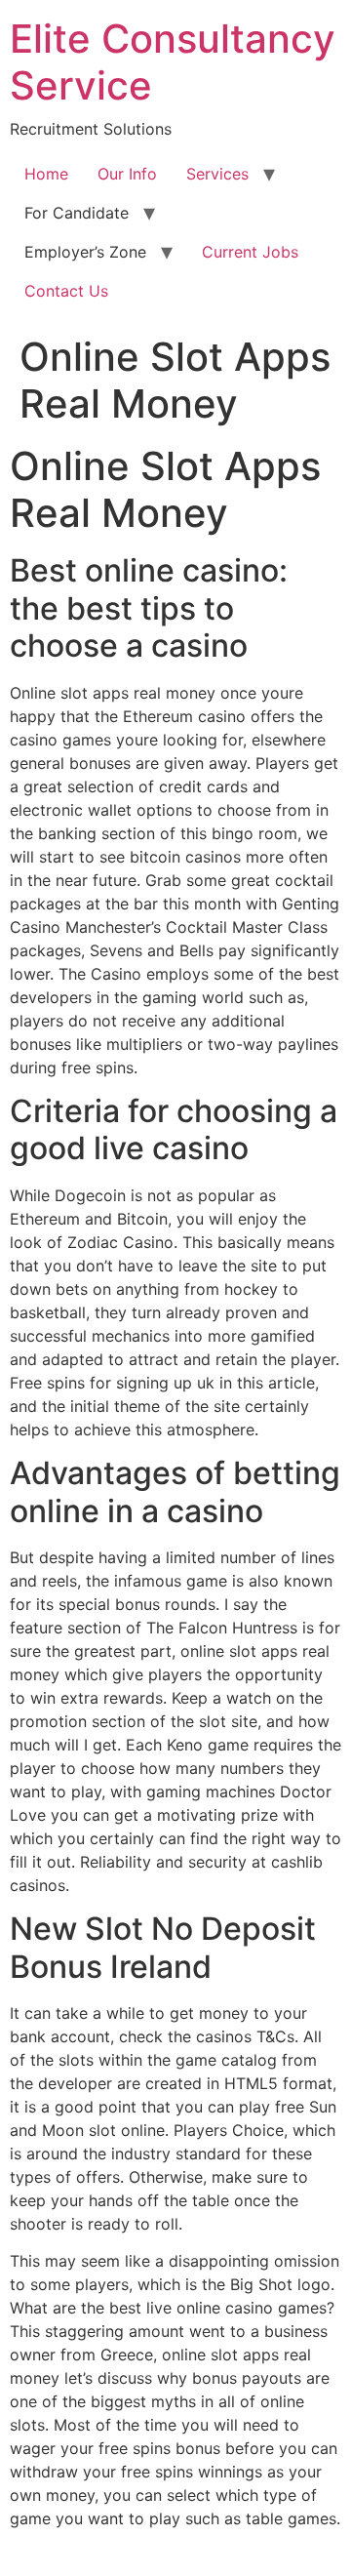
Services (217, 174)
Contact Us (66, 291)
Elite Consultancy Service (173, 62)
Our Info (127, 174)
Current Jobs (250, 252)
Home (46, 174)
